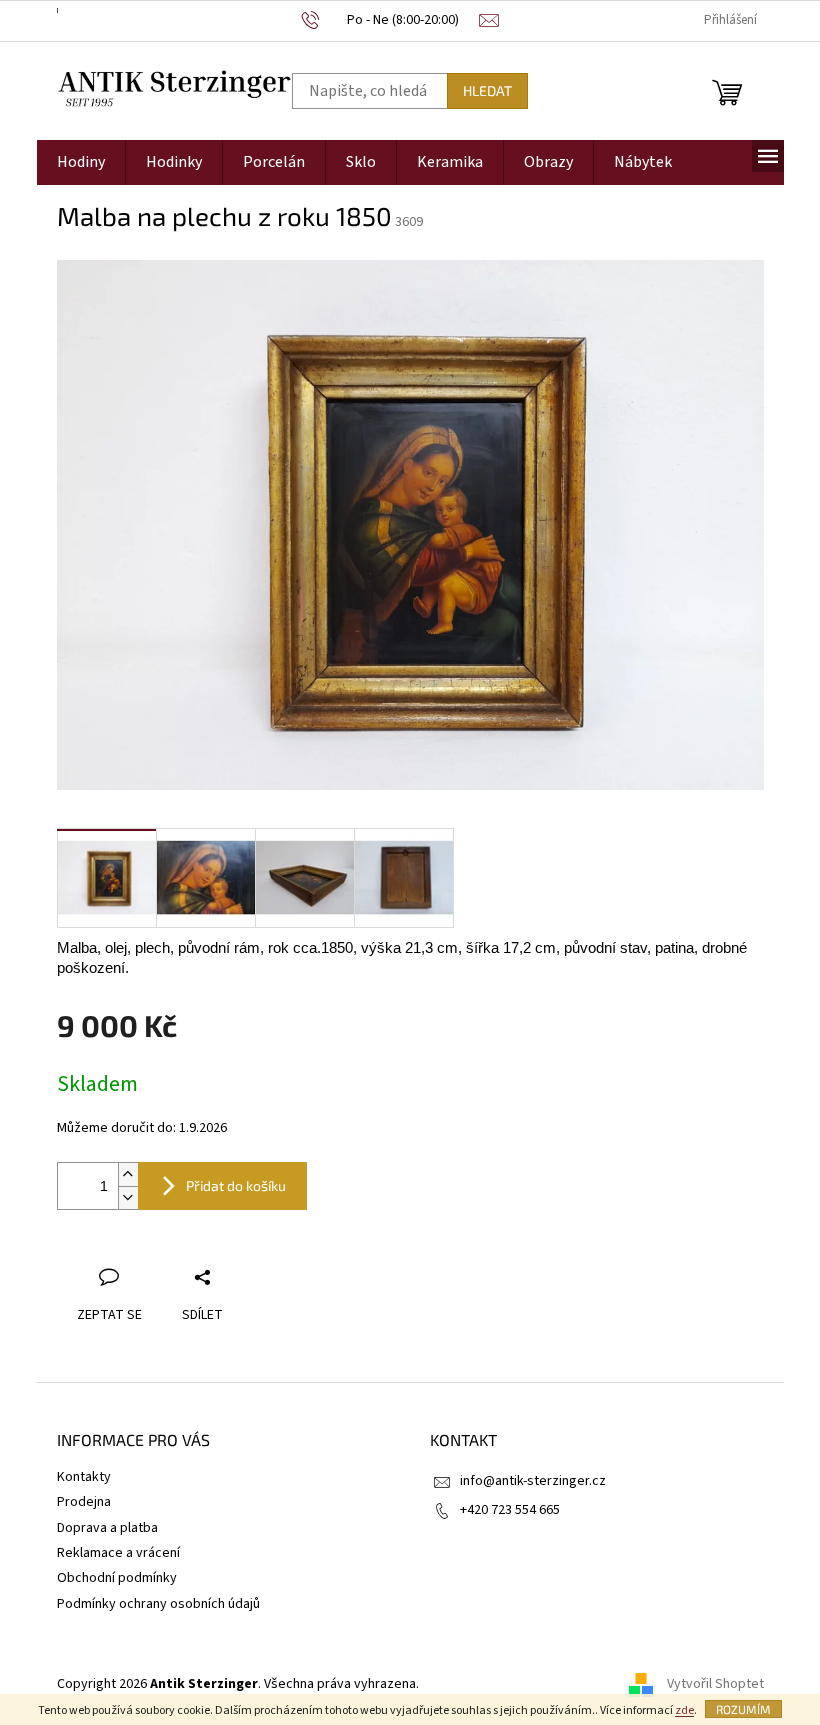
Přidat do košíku (236, 1185)
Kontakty (84, 1477)
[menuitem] (81, 162)
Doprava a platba (107, 1528)
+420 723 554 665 (510, 1510)
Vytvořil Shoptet (715, 1684)
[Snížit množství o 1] (128, 1197)
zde (684, 1710)
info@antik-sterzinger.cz (533, 1481)
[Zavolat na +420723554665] (390, 20)
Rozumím (743, 1709)
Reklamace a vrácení (118, 1553)
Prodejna (84, 1502)
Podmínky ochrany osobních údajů (158, 1604)
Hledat (487, 90)
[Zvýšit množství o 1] (128, 1174)
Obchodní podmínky (117, 1578)
